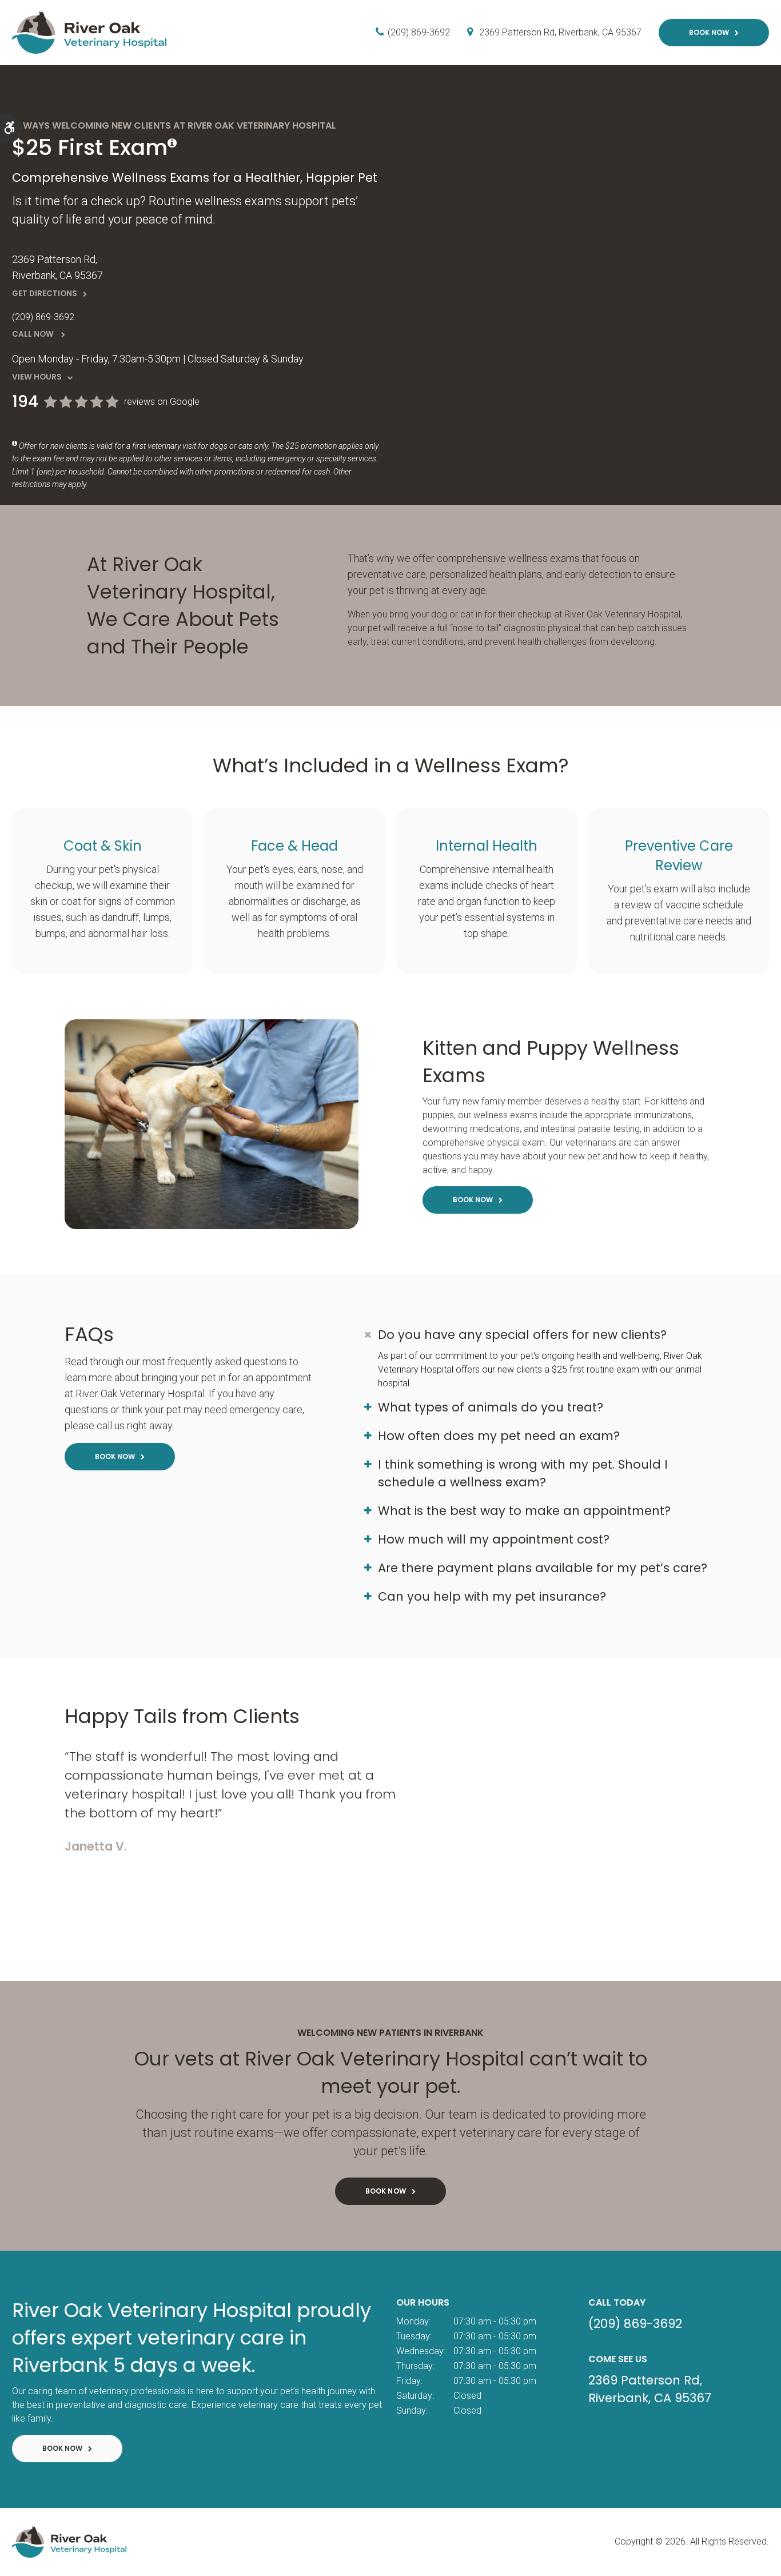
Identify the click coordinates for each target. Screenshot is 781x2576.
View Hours (37, 377)
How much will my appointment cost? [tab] (494, 1539)
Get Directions (45, 294)
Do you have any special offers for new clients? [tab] (522, 1335)
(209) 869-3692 (419, 32)
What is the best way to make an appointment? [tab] (524, 1511)
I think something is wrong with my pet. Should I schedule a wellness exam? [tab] (523, 1473)
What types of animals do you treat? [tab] (491, 1407)
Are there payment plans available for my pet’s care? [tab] (543, 1568)
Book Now (709, 32)
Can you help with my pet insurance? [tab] (492, 1596)
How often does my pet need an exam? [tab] (499, 1436)
